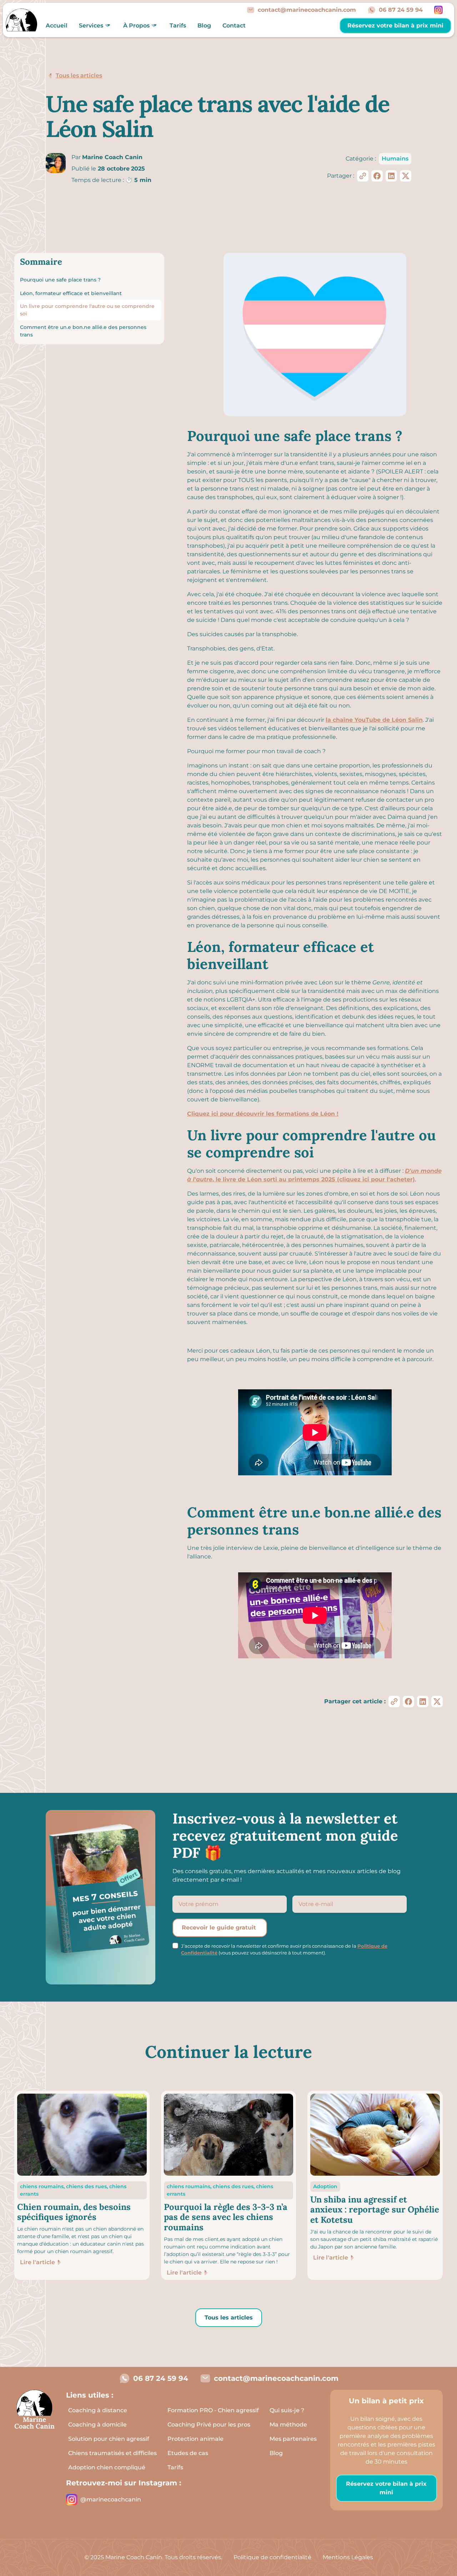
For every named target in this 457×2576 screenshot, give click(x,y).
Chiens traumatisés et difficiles (112, 2453)
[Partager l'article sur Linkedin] (391, 176)
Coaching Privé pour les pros (209, 2425)
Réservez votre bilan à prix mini (386, 2488)
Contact (234, 26)
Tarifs (178, 26)
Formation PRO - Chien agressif (213, 2410)
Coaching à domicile (97, 2425)
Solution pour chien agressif (109, 2439)
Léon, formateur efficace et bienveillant (71, 293)
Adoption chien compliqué (107, 2467)
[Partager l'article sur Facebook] (377, 176)
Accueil (57, 26)
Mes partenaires (293, 2439)
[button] (95, 26)
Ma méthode (288, 2425)
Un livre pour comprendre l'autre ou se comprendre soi (87, 310)
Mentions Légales (348, 2557)
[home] (21, 20)
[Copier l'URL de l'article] (363, 176)
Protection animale (195, 2439)
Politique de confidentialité (272, 2557)
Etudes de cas (188, 2453)
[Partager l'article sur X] (406, 176)
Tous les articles (229, 2318)
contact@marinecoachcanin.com (276, 2378)
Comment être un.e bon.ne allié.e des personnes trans (83, 331)
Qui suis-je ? (287, 2410)
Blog (204, 26)
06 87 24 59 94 (161, 2378)
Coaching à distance (98, 2410)
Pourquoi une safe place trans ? (60, 280)
